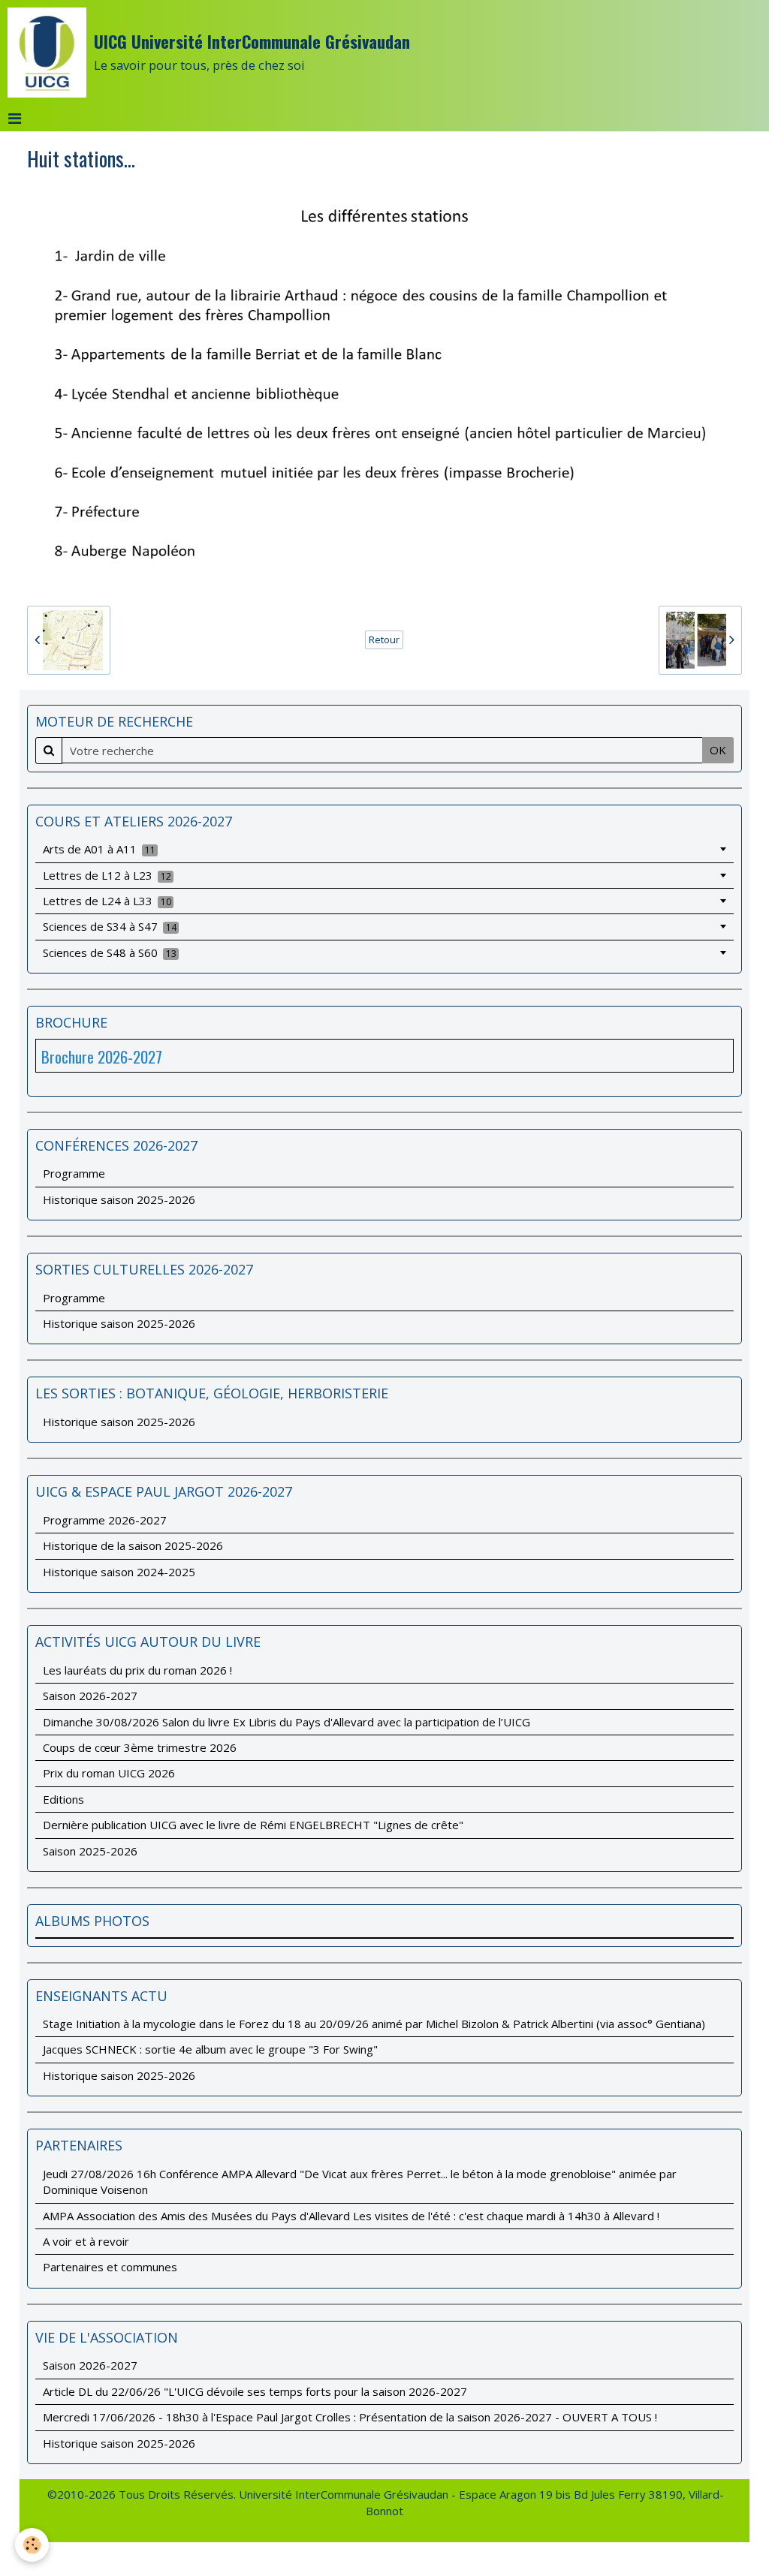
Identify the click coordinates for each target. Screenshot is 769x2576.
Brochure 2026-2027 (102, 1056)
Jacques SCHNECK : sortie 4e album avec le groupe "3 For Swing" (210, 2049)
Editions (63, 1799)
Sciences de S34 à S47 (110, 926)
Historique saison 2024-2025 (119, 1572)
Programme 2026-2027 (105, 1520)
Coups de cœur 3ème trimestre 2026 (140, 1747)
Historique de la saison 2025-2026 (133, 1545)
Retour (384, 639)
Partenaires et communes (110, 2267)
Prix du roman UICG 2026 (109, 1773)
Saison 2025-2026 (90, 1851)
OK (718, 750)
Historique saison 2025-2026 (119, 1199)
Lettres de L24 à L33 (107, 901)
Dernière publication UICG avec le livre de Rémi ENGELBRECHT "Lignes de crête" (253, 1825)
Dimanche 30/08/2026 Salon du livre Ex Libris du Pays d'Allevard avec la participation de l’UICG (286, 1722)
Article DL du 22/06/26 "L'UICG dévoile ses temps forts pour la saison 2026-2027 (255, 2391)
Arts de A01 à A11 (99, 849)
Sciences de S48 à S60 (110, 952)
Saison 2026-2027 (90, 1696)
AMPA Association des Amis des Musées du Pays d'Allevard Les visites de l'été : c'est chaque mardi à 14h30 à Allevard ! (351, 2216)
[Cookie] (32, 2545)
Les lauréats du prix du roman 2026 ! (137, 1670)
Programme (74, 1173)
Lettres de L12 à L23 (107, 875)
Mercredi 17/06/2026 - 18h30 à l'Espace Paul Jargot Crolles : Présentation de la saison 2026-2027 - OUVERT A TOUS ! (350, 2417)
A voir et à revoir (86, 2241)
